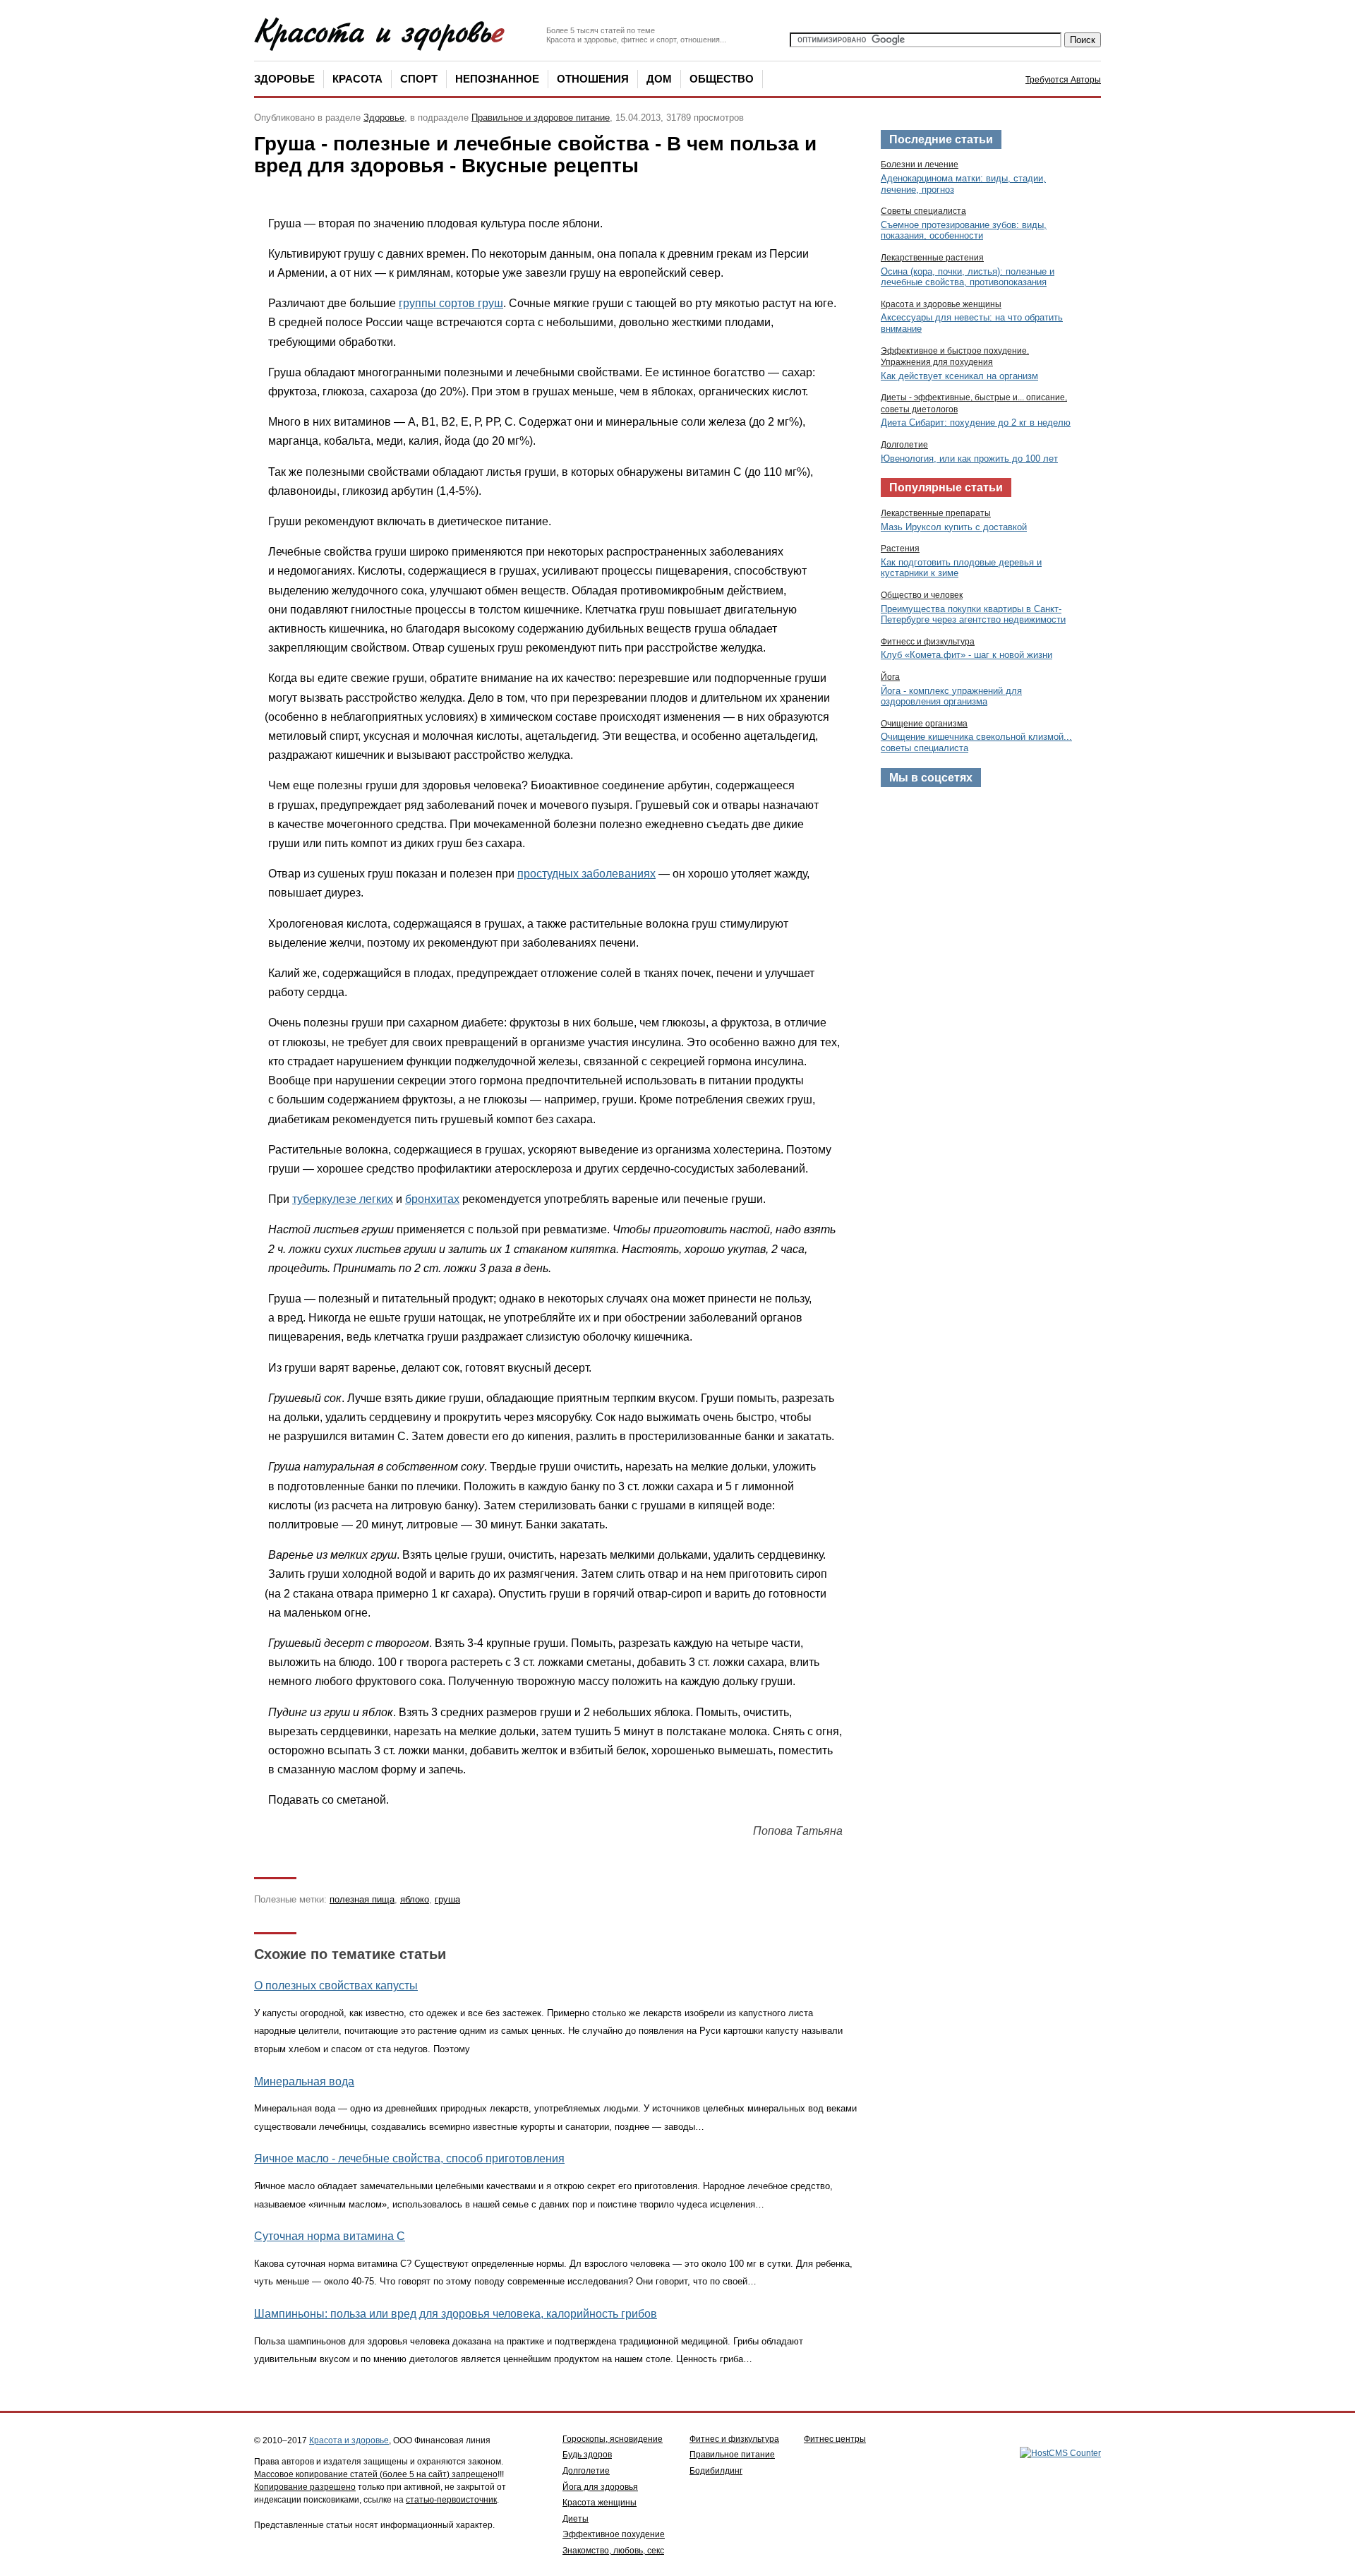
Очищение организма (924, 724)
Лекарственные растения (932, 258)
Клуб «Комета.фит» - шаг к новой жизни (966, 655)
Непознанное (497, 79)
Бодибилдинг (716, 2471)
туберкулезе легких (343, 1199)
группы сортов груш (451, 303)
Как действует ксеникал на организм (959, 376)
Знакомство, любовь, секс (613, 2551)
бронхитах (432, 1199)
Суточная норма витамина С (330, 2236)
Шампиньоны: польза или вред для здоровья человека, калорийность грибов (456, 2314)
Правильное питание (732, 2455)
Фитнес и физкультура (734, 2439)
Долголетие (904, 445)
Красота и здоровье (349, 2440)
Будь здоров (587, 2455)
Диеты (576, 2519)
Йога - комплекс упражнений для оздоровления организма (951, 696)
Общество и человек (922, 595)
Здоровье (284, 79)
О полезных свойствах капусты (336, 1985)
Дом (659, 79)
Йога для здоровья (600, 2487)
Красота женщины (600, 2503)
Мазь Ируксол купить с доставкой (954, 527)
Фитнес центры (835, 2439)
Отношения (593, 79)
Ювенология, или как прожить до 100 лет (969, 459)
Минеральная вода (304, 2081)
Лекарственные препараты (936, 513)
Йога (890, 677)
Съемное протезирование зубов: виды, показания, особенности (964, 230)
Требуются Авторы (1063, 80)
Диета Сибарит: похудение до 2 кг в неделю (976, 423)
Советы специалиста (923, 211)
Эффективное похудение (614, 2534)
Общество (722, 79)
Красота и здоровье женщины (941, 304)
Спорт (419, 79)
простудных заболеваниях (586, 874)
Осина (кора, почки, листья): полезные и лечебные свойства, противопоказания (968, 277)
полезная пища (362, 1899)
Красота (357, 79)
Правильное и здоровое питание (541, 118)
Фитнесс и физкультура (928, 642)
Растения (900, 549)
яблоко (415, 1899)
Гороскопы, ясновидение (613, 2439)
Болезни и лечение (920, 164)
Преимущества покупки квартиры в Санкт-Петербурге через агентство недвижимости (973, 615)
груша (447, 1899)
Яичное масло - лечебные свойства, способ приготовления (409, 2158)
